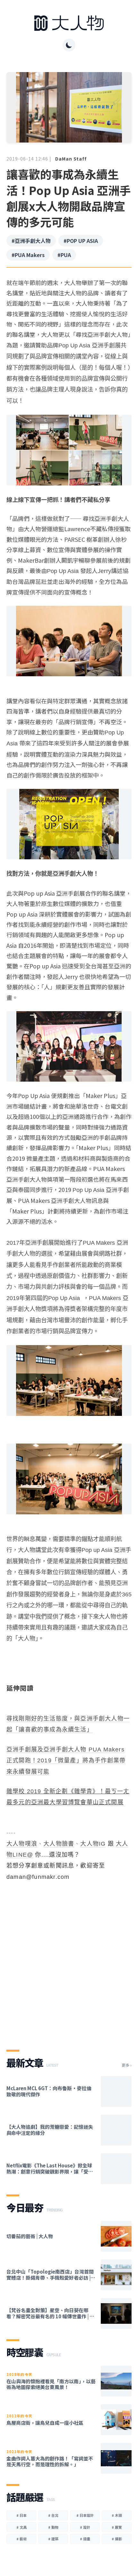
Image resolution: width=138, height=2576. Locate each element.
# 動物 (53, 2527)
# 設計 (85, 2527)
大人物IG (93, 1844)
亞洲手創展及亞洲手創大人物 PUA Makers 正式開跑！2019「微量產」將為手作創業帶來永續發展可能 (66, 1761)
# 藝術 (22, 2539)
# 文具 (22, 2527)
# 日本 (22, 2515)
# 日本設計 (85, 2515)
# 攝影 (117, 2539)
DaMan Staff (71, 159)
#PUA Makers (28, 255)
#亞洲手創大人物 (31, 241)
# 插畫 (85, 2539)
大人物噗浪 (22, 1844)
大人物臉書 (59, 1844)
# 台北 (53, 2515)
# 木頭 (117, 2515)
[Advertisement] (69, 1960)
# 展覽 (117, 2527)
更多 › (127, 2065)
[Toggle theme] (69, 45)
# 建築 (53, 2539)
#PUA (64, 255)
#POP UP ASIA (81, 241)
